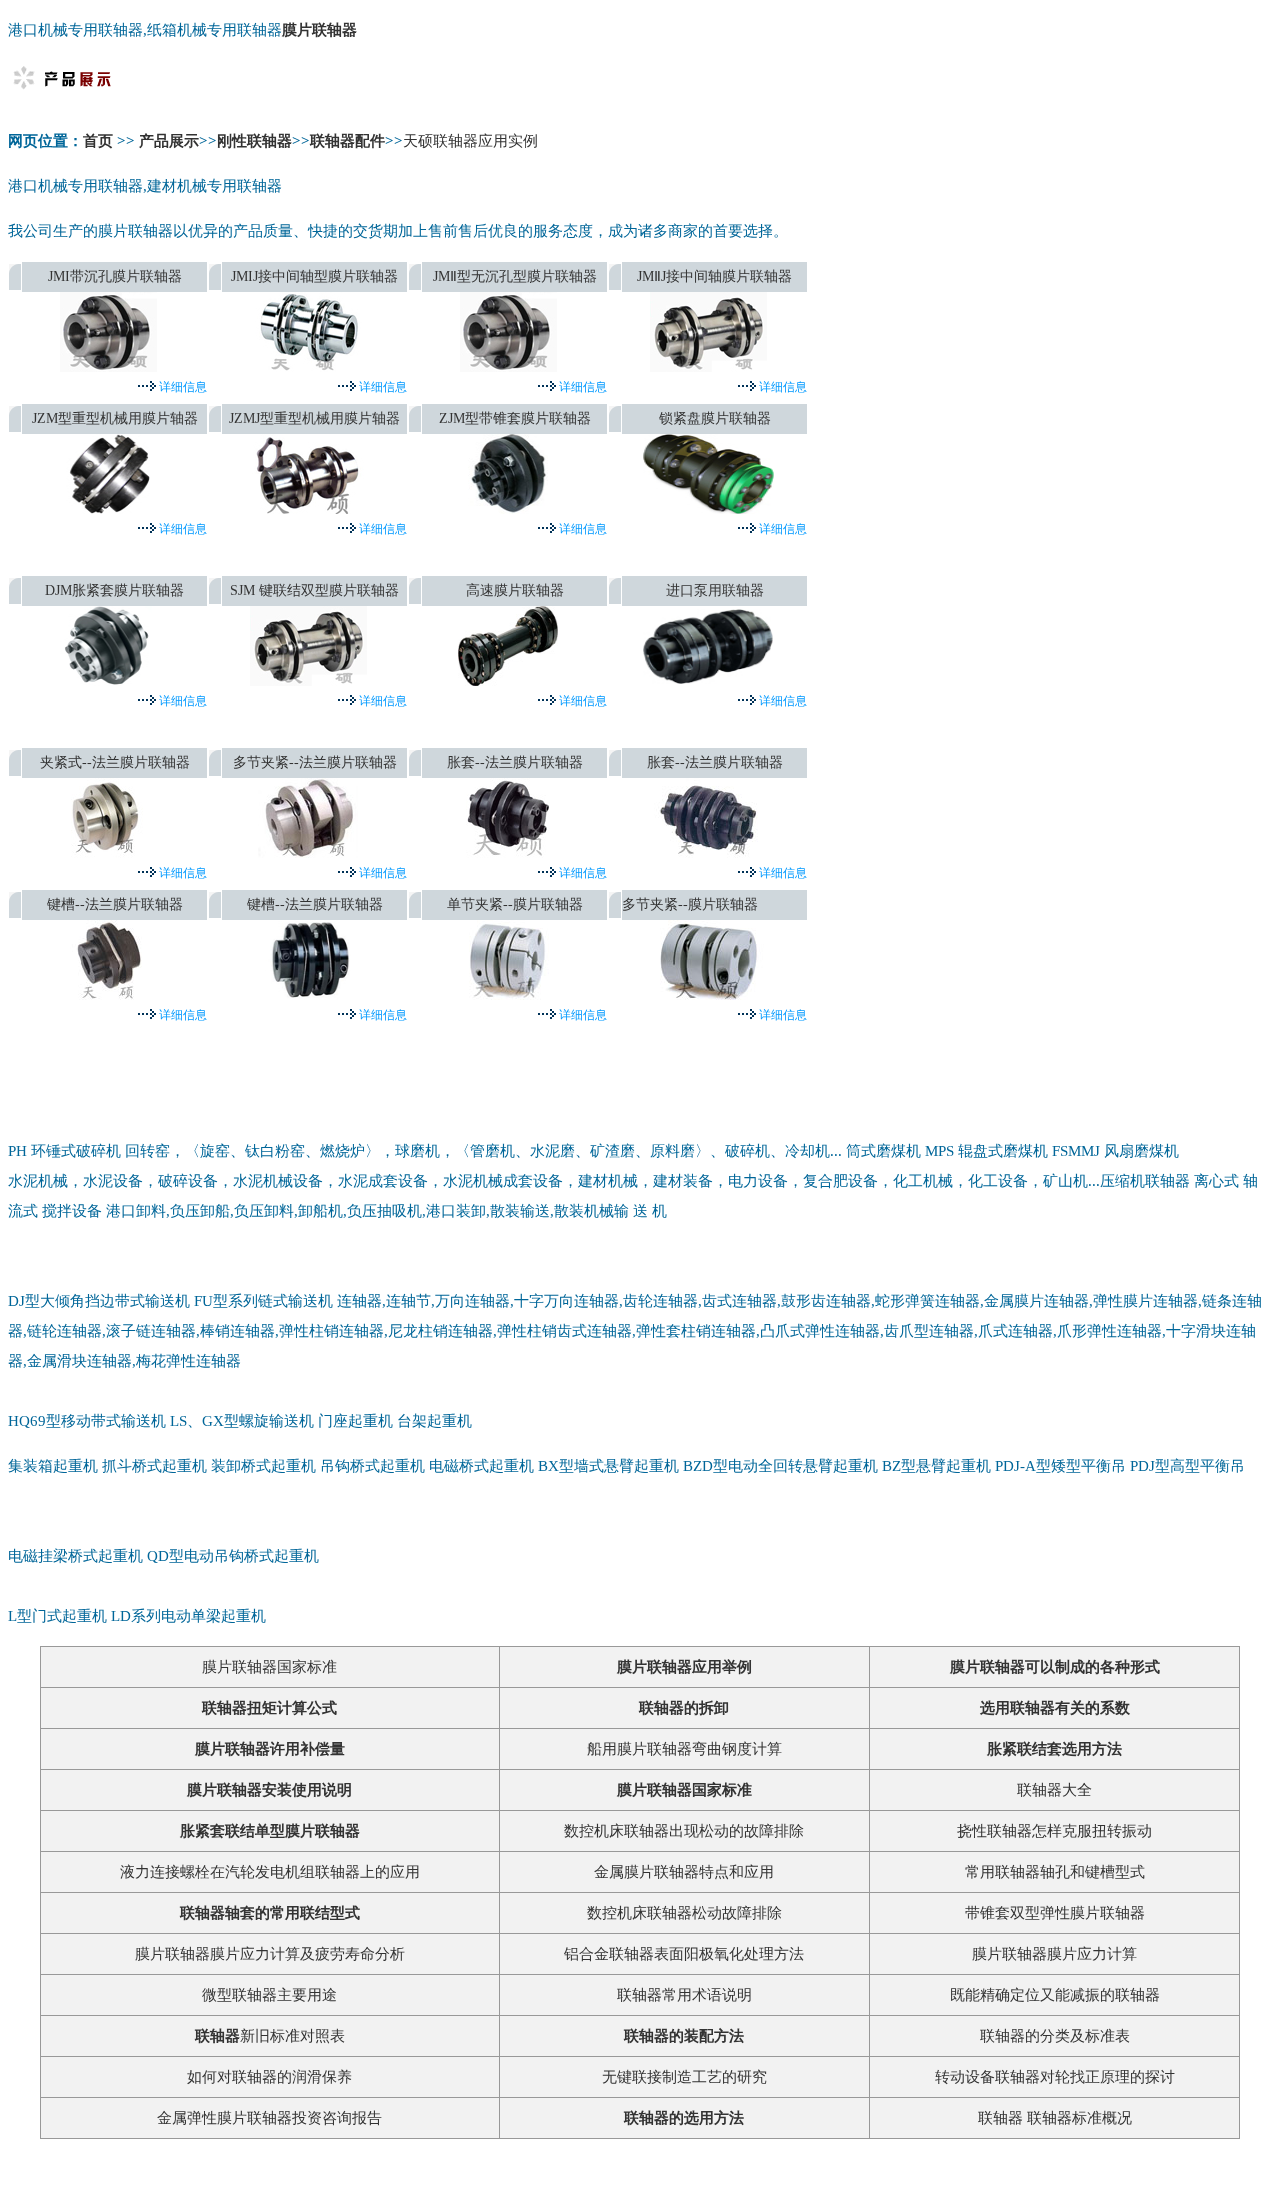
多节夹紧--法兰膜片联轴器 (315, 762)
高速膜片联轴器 (515, 590)
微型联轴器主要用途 (269, 1995)
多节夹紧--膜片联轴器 (690, 904)
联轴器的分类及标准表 (1055, 2036)
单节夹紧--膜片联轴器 (515, 904)
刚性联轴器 (254, 141)
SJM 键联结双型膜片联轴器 (314, 590)
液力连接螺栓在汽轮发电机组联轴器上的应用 (270, 1872)
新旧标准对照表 (270, 2036)
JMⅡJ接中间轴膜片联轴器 (714, 276)
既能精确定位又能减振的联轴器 (1055, 1995)
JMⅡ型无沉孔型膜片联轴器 (515, 276)
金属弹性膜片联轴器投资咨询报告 (269, 2118)
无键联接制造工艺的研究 (684, 2077)
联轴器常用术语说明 (684, 1995)
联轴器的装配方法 (684, 2036)
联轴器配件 (347, 141)
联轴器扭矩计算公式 (269, 1708)
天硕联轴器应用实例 (470, 141)
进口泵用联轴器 (715, 590)
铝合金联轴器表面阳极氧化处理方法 (684, 1954)
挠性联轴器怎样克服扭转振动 (1054, 1831)
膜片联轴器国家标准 (269, 1667)
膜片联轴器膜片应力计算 (1054, 1954)
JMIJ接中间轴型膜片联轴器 (314, 276)
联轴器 (1000, 2118)
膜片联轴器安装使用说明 (269, 1790)
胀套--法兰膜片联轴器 (515, 762)
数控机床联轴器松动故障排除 (684, 1913)
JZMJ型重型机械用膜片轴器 (314, 418)
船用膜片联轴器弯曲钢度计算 (684, 1749)
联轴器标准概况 (1079, 2118)
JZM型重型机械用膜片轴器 (115, 418)
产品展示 (169, 141)
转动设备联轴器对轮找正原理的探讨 (1055, 2077)
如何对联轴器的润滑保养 (269, 2077)
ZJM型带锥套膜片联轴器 (515, 418)
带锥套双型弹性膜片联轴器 (1055, 1913)
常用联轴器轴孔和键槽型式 (1055, 1872)
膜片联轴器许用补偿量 (270, 1749)
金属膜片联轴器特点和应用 (684, 1872)
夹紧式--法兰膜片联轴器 (115, 762)
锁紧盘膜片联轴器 (715, 418)
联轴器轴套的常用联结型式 (270, 1913)
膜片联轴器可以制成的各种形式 (1055, 1667)
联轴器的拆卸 (684, 1708)
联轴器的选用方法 (684, 2118)
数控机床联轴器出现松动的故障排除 (684, 1831)
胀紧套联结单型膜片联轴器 (270, 1831)
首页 (100, 141)
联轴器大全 (1054, 1790)
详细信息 (181, 387)
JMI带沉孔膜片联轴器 (115, 276)
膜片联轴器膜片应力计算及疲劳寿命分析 (270, 1954)
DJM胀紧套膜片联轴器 (114, 590)
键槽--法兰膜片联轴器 (115, 904)
